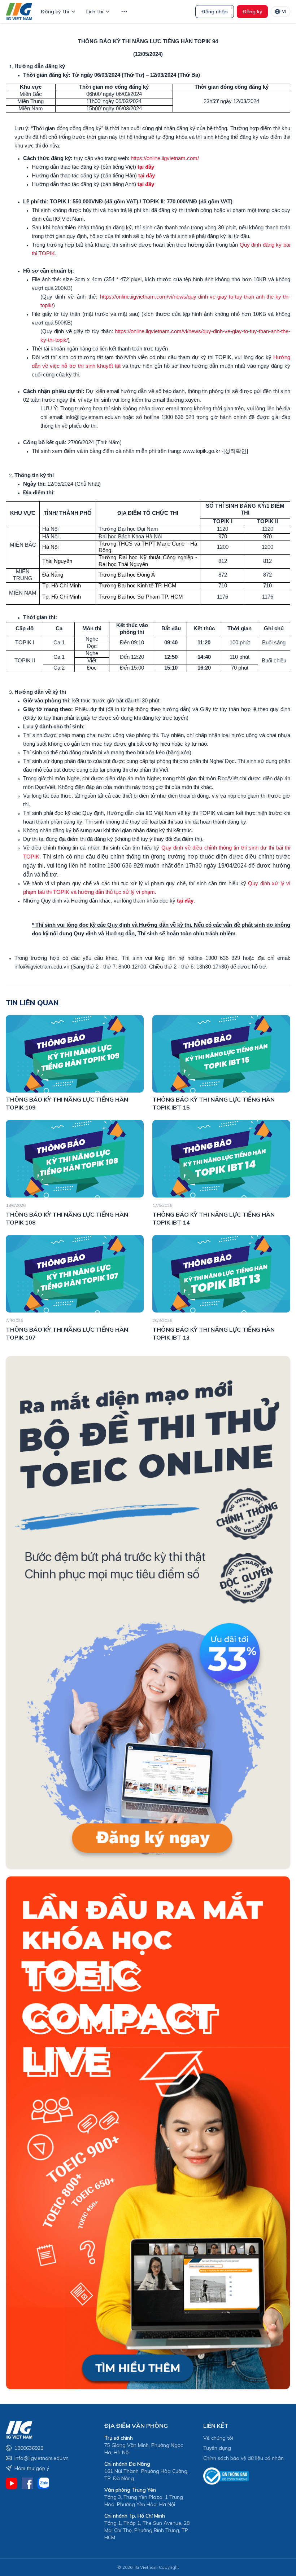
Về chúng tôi (218, 2438)
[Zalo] (43, 2483)
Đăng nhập (215, 12)
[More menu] (124, 12)
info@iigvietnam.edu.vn (42, 2458)
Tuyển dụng (217, 2448)
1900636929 (29, 2448)
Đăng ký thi (55, 12)
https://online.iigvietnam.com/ (165, 158)
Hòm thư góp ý (32, 2468)
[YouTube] (12, 2483)
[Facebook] (27, 2483)
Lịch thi (95, 12)
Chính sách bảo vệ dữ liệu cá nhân (243, 2458)
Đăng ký (252, 12)
